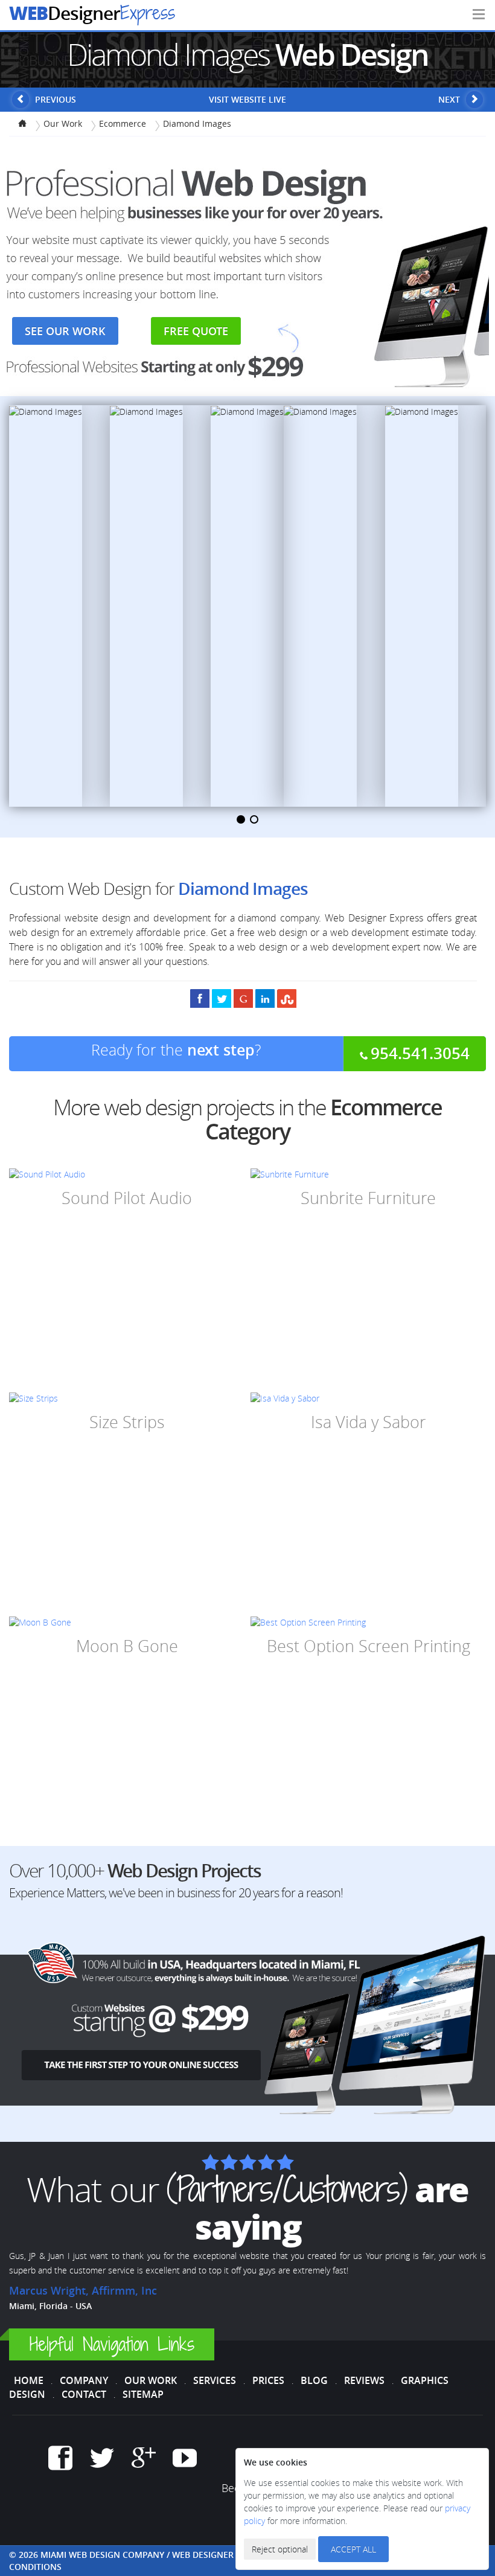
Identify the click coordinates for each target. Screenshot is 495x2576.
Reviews (364, 2380)
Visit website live (247, 99)
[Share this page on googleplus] (243, 998)
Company (84, 2380)
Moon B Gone (127, 1646)
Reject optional (280, 2549)
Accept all (353, 2549)
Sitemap (143, 2394)
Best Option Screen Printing (369, 1646)
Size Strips (127, 1422)
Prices (268, 2380)
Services (215, 2380)
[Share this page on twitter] (222, 998)
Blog (314, 2380)
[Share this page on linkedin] (265, 998)
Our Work (151, 2380)
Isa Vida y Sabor (369, 1422)
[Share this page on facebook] (200, 998)
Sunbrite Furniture (368, 1198)
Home (29, 2380)
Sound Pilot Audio (127, 1198)
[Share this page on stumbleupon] (287, 998)
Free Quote (196, 331)
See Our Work (65, 331)
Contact (84, 2394)
